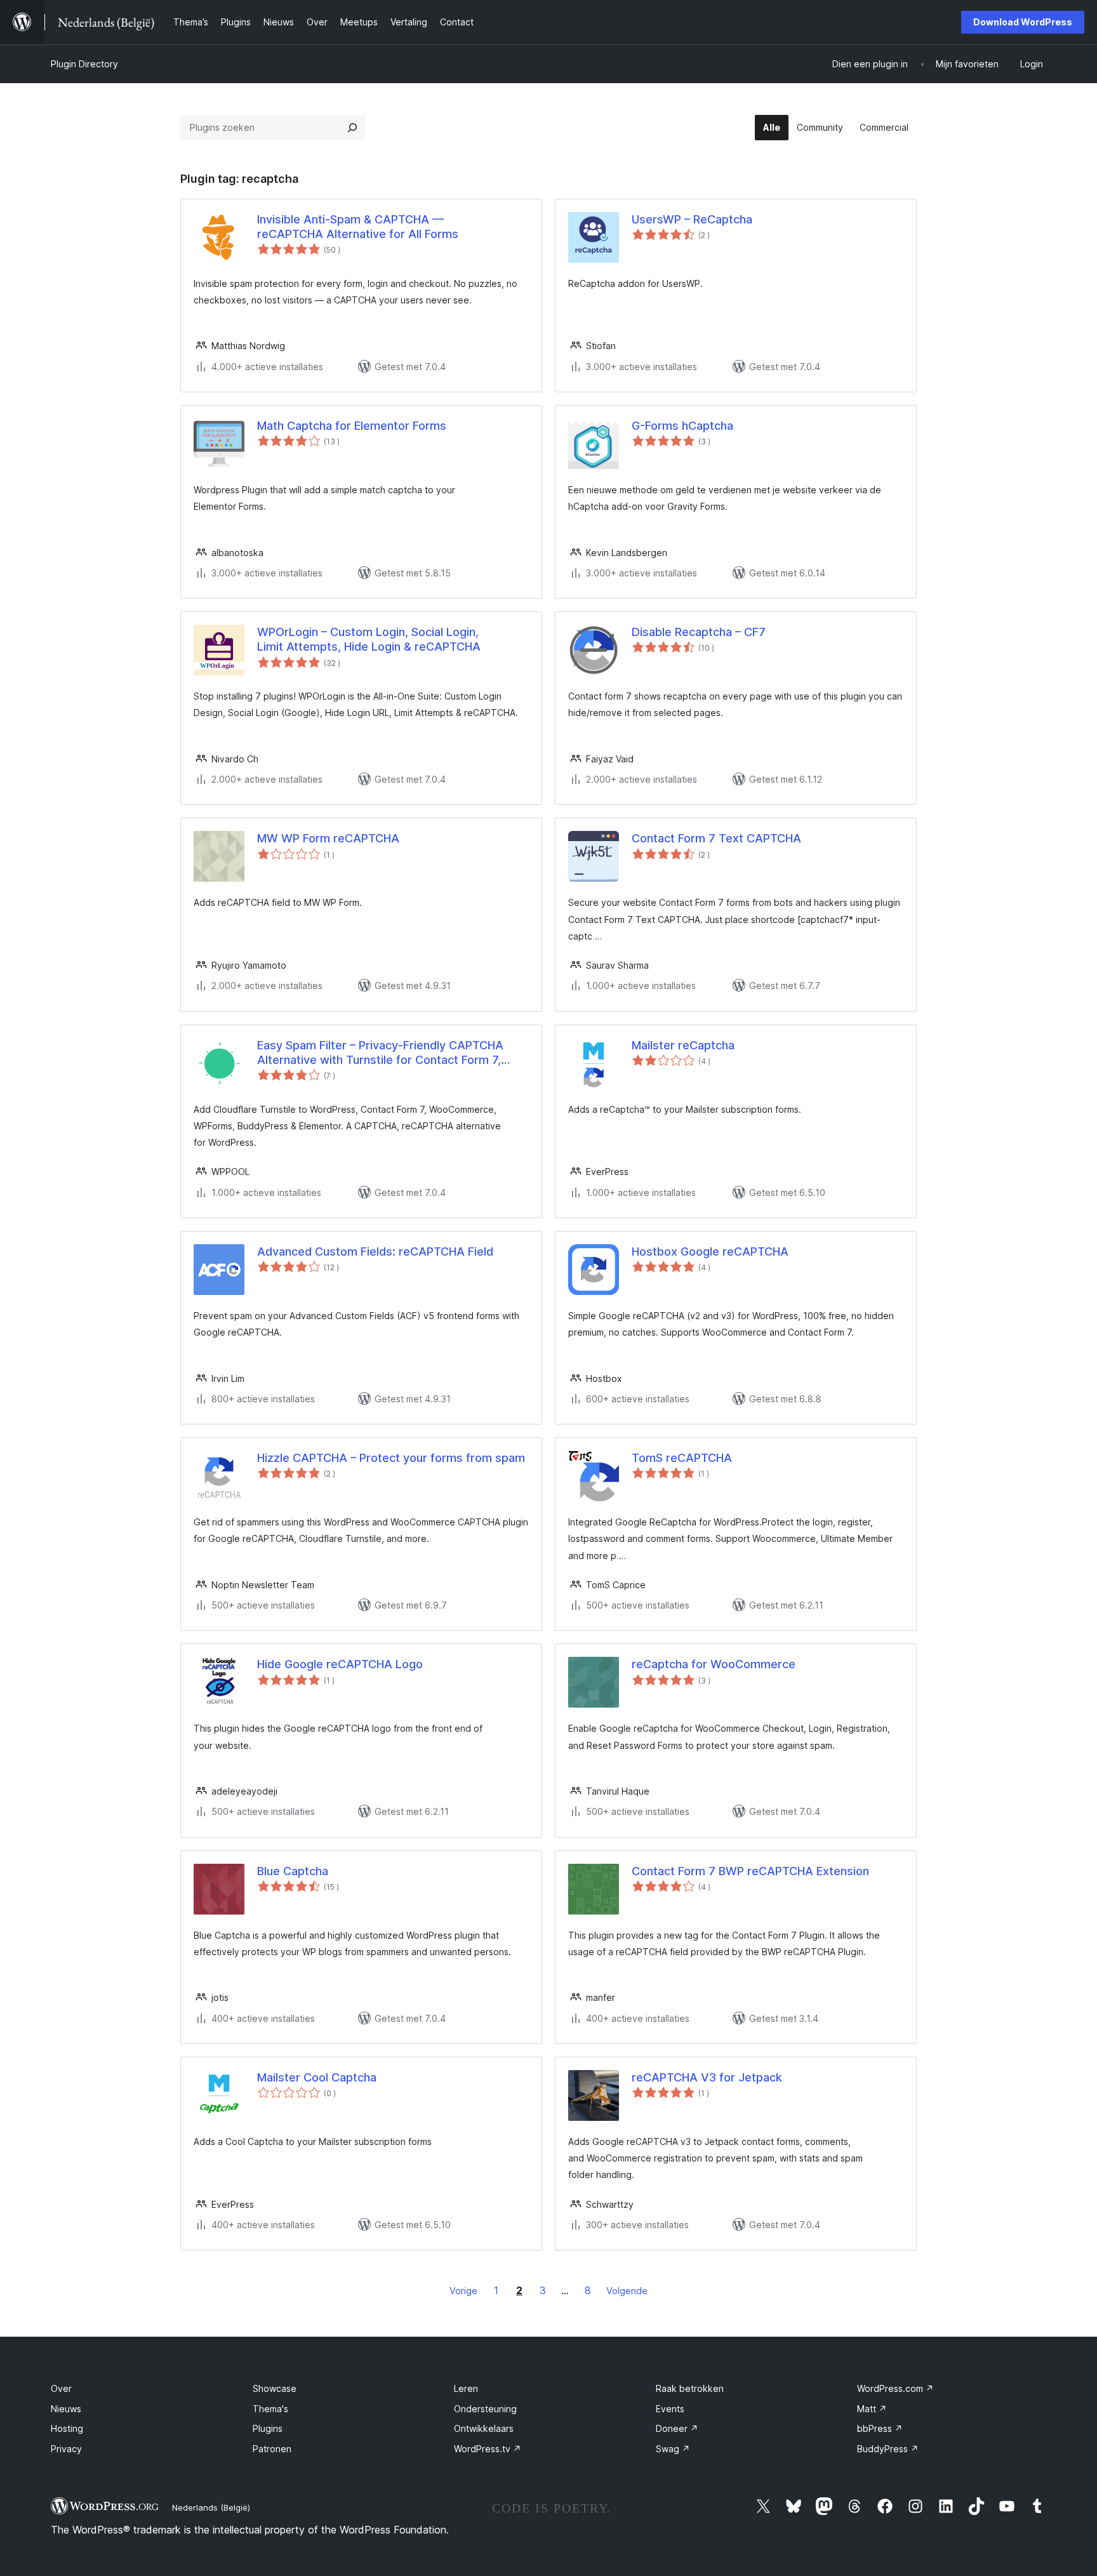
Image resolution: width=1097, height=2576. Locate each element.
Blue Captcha (293, 1871)
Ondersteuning (485, 2409)
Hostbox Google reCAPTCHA (710, 1251)
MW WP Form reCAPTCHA (328, 838)
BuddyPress (888, 2449)
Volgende (627, 2291)
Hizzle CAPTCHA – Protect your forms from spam (391, 1458)
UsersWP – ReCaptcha (692, 219)
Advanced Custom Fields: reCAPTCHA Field (375, 1251)
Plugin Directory (84, 64)
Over (61, 2388)
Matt (872, 2409)
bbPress (880, 2428)
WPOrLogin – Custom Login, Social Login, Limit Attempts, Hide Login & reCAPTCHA (369, 639)
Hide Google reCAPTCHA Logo (340, 1664)
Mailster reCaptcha (683, 1045)
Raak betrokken (690, 2388)
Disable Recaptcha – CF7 (699, 632)
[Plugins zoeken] (352, 128)
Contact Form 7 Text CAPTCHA (716, 838)
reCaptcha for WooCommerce (714, 1664)
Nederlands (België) (211, 2507)
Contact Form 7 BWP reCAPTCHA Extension (750, 1871)
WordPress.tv (488, 2449)
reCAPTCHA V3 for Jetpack (707, 2077)
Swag (673, 2449)
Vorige (463, 2291)
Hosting (67, 2428)
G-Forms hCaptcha (682, 426)
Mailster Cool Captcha (317, 2077)
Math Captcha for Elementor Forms (352, 426)
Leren (466, 2388)
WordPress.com (895, 2388)
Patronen (272, 2449)
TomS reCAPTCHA (682, 1458)
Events (670, 2409)
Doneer (677, 2428)
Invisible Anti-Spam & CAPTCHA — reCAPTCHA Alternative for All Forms (358, 227)
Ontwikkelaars (484, 2428)
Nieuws (66, 2409)
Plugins (268, 2428)
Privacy (66, 2449)
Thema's (270, 2409)
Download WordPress (1023, 22)
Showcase (275, 2388)
